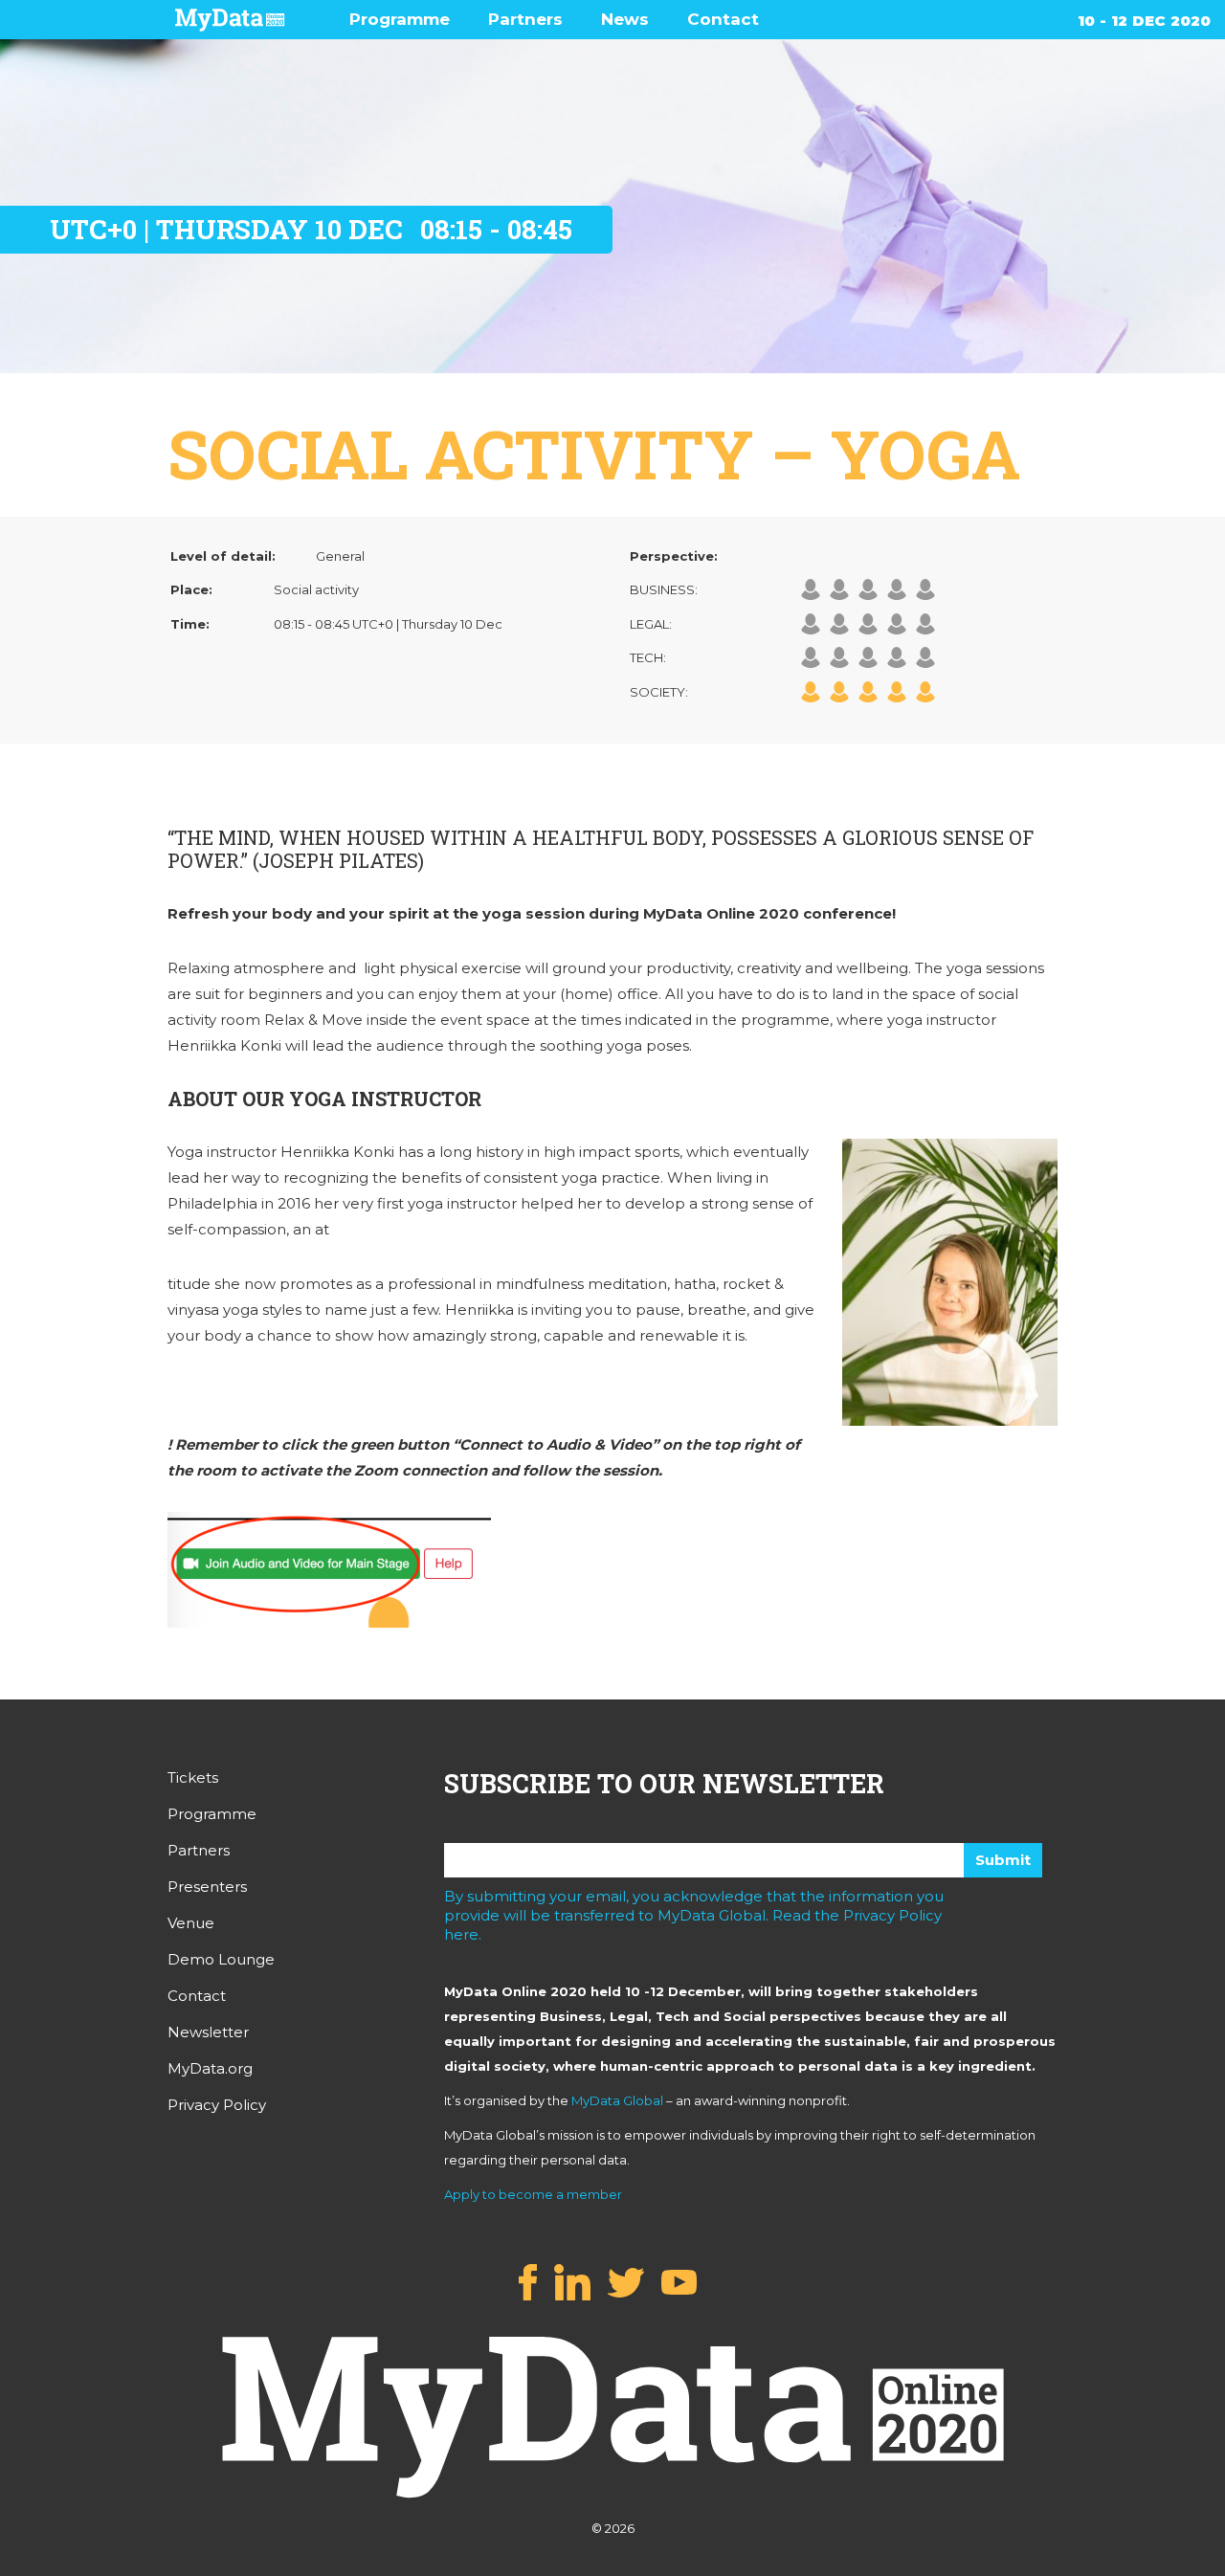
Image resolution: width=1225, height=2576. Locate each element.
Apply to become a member (533, 2194)
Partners (525, 19)
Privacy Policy (217, 2105)
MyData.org (210, 2068)
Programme (400, 19)
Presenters (207, 1887)
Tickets (193, 1777)
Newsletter (208, 2032)
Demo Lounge (221, 1959)
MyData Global (617, 2100)
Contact (723, 19)
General (340, 556)
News (625, 19)
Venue (191, 1923)
